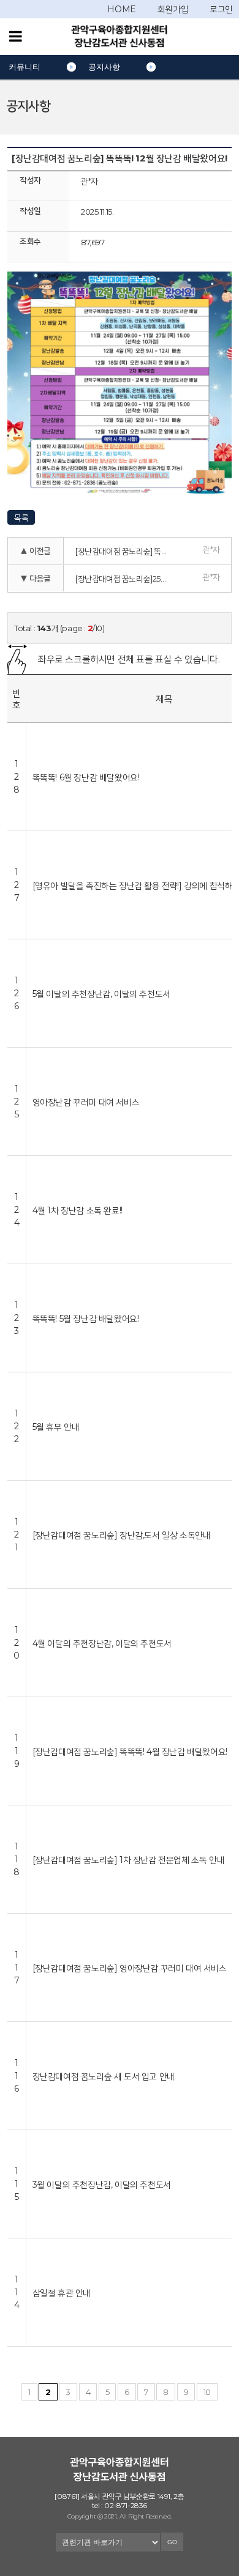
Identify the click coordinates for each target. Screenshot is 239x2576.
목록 (21, 517)
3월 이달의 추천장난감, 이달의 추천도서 (102, 2184)
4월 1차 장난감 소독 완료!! (78, 1210)
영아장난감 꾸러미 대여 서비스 (86, 1102)
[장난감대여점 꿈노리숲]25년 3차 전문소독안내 (126, 579)
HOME (121, 9)
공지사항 (104, 67)
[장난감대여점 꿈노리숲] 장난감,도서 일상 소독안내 (122, 1535)
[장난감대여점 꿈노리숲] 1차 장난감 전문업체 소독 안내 (129, 1860)
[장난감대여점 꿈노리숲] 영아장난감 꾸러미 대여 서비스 (130, 1968)
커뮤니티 (25, 67)
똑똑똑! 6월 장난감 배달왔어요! (86, 777)
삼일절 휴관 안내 (62, 2293)
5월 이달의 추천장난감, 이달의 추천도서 (101, 994)
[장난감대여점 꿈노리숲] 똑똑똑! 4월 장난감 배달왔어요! (130, 1751)
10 (207, 2392)
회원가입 (173, 9)
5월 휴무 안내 (56, 1427)
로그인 (221, 9)
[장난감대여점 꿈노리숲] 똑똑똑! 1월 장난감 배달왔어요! (126, 551)
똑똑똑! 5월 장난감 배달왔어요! (86, 1318)
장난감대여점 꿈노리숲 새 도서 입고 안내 (104, 2076)
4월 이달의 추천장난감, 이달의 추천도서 (102, 1643)
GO (172, 2542)
